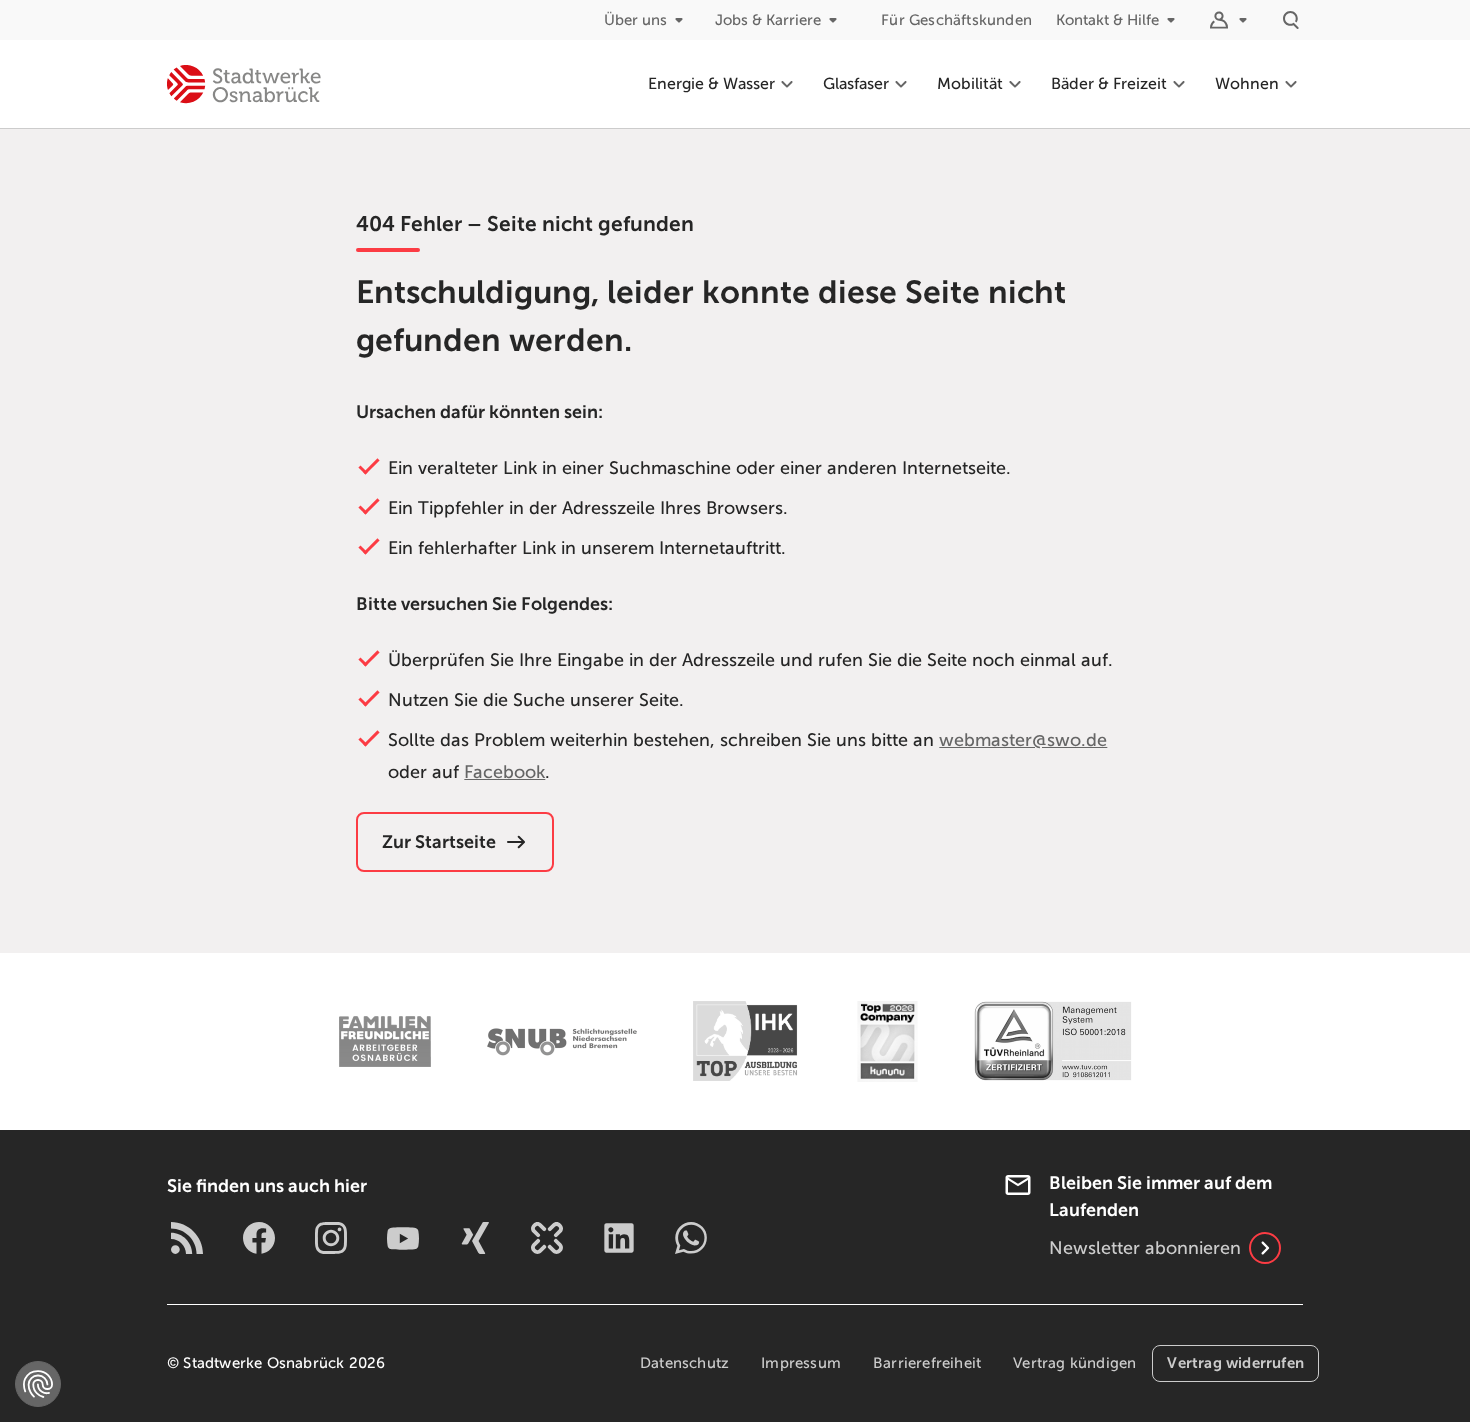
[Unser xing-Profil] (475, 1238)
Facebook (504, 772)
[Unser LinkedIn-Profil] (619, 1238)
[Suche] (1291, 20)
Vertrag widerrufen (1235, 1362)
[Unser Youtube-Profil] (403, 1238)
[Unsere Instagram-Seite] (331, 1238)
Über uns (635, 20)
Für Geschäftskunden (956, 20)
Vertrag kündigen (1074, 1363)
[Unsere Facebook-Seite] (259, 1238)
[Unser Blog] (187, 1238)
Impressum (801, 1363)
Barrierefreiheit (927, 1363)
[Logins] (1231, 20)
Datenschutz (684, 1363)
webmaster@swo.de (1023, 740)
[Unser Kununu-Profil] (547, 1238)
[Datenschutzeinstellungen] (38, 1384)
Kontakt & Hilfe (1107, 20)
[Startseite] (244, 84)
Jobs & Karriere (768, 20)
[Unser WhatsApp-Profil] (691, 1238)
